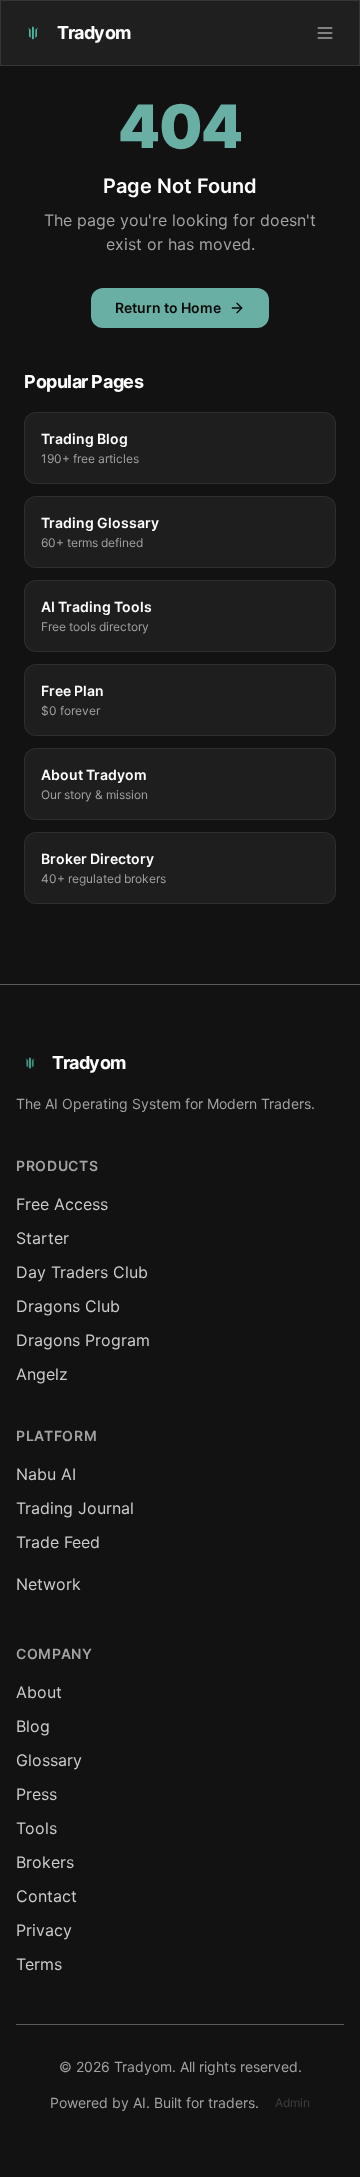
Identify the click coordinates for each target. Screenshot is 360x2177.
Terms (39, 1964)
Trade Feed (58, 1542)
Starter (42, 1238)
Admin (292, 2102)
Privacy (44, 1930)
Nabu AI (46, 1474)
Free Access (62, 1204)
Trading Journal (75, 1508)
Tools (36, 1828)
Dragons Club (68, 1306)
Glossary (49, 1760)
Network (48, 1584)
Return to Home (168, 307)
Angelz (42, 1374)
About (39, 1692)
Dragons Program (83, 1340)
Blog (33, 1726)
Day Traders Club (82, 1272)
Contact (46, 1896)
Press (36, 1794)
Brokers (45, 1862)
